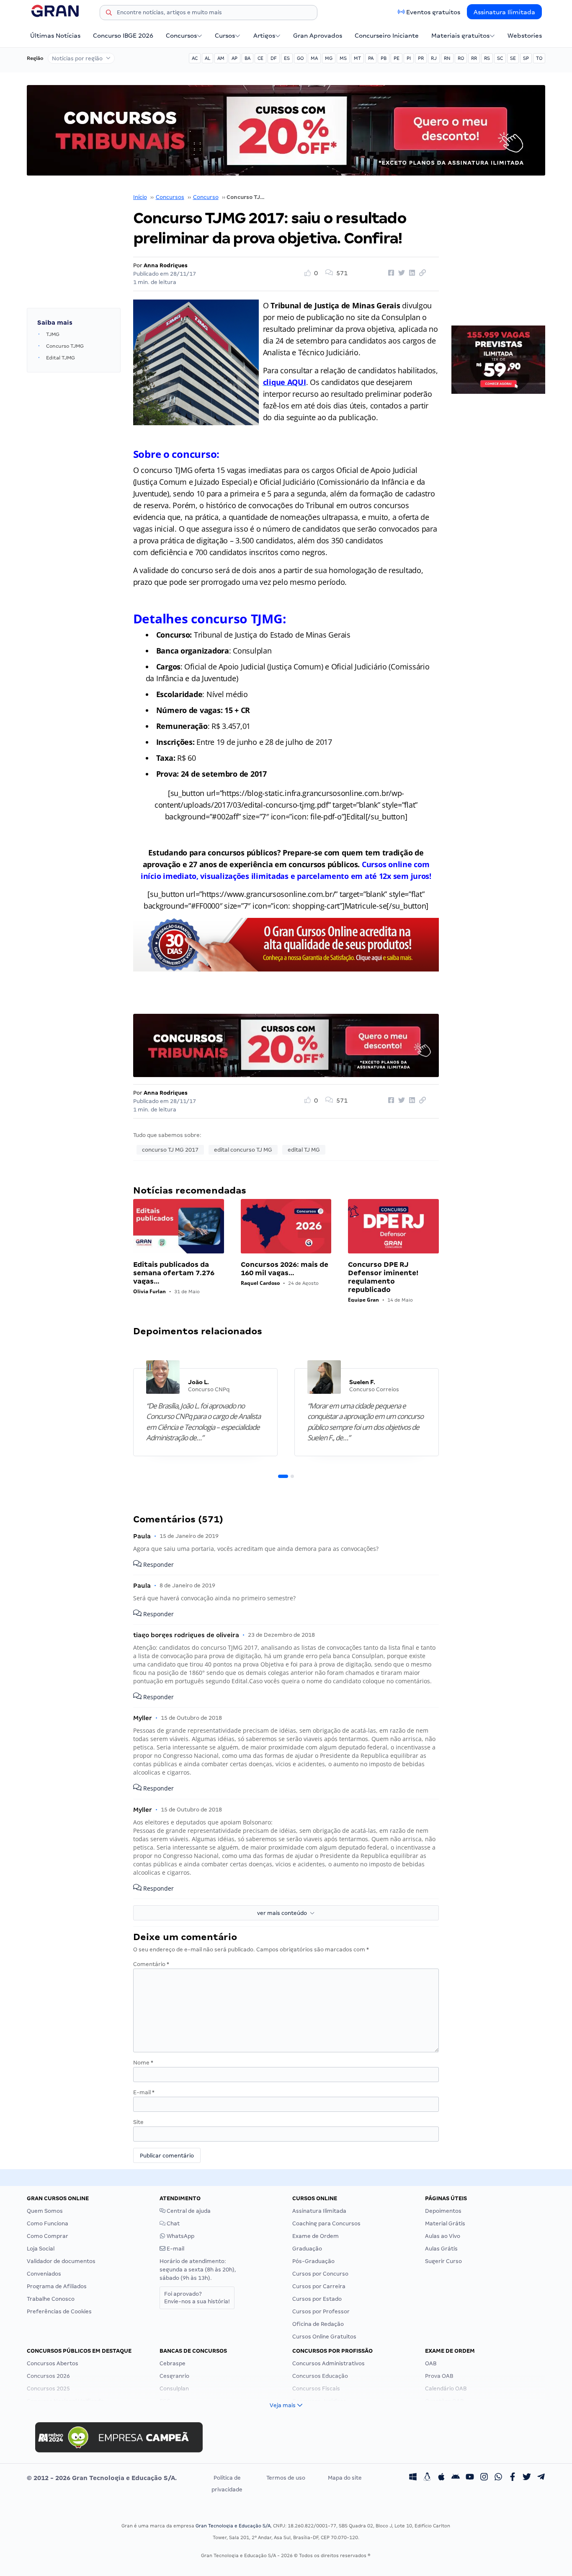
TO (539, 58)
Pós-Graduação (313, 2261)
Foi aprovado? (197, 2298)
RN (447, 58)
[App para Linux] (427, 2478)
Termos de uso (286, 2478)
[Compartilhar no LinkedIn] (411, 273)
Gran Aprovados (318, 36)
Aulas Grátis (441, 2249)
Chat (173, 2223)
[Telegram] (541, 2478)
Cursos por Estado (317, 2299)
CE (260, 58)
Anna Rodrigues (166, 265)
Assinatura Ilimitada (504, 12)
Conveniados (44, 2274)
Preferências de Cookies (59, 2311)
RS (487, 58)
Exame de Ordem (316, 2236)
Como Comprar (48, 2236)
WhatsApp (180, 2236)
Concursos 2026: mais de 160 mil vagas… (285, 1269)
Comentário (151, 1964)
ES (287, 58)
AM (221, 58)
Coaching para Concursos (326, 2223)
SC (500, 58)
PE (397, 58)
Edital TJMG (61, 358)
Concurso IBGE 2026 (123, 36)
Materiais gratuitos (460, 36)
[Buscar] (109, 14)
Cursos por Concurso (320, 2274)
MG (329, 58)
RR (474, 58)
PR (421, 58)
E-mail (144, 2092)
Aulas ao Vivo (443, 2236)
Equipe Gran (363, 1300)
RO (461, 58)
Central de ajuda (188, 2211)
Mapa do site (345, 2478)
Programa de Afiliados (57, 2286)
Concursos (181, 36)
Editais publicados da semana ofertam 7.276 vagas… (174, 1273)
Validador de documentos (61, 2261)
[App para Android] (456, 2478)
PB (384, 58)
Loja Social (41, 2249)
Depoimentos (443, 2211)
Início (140, 197)
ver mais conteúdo (283, 1913)
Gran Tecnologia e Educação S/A (233, 2526)
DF (274, 58)
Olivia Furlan (149, 1291)
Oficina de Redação (318, 2324)
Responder (158, 1564)
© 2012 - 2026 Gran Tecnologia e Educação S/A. (102, 2478)
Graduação (307, 2249)
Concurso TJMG (65, 346)
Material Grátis (445, 2223)
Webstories (525, 36)
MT (357, 58)
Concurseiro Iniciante (387, 36)
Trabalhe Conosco (51, 2299)
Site (138, 2122)
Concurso (206, 197)
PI (409, 58)
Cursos (225, 36)
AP (234, 58)
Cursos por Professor (321, 2311)
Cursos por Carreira (319, 2286)
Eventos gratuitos (433, 12)
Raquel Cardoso (260, 1283)
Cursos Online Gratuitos (324, 2337)
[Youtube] (470, 2478)
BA (247, 58)
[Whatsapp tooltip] (498, 2478)
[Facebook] (513, 2478)
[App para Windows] (413, 2478)
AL (207, 58)
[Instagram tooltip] (484, 2478)
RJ (434, 58)
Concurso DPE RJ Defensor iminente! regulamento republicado (383, 1277)
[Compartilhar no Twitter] (400, 273)
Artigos (264, 36)
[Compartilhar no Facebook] (390, 273)
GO (300, 58)
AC (195, 58)
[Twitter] (527, 2478)
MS (343, 58)
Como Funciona (48, 2223)
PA (371, 58)
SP (526, 58)
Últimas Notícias (55, 36)
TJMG (53, 334)
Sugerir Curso (443, 2261)
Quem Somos (45, 2211)
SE (513, 58)
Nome (143, 2063)
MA (314, 58)
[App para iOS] (441, 2478)
